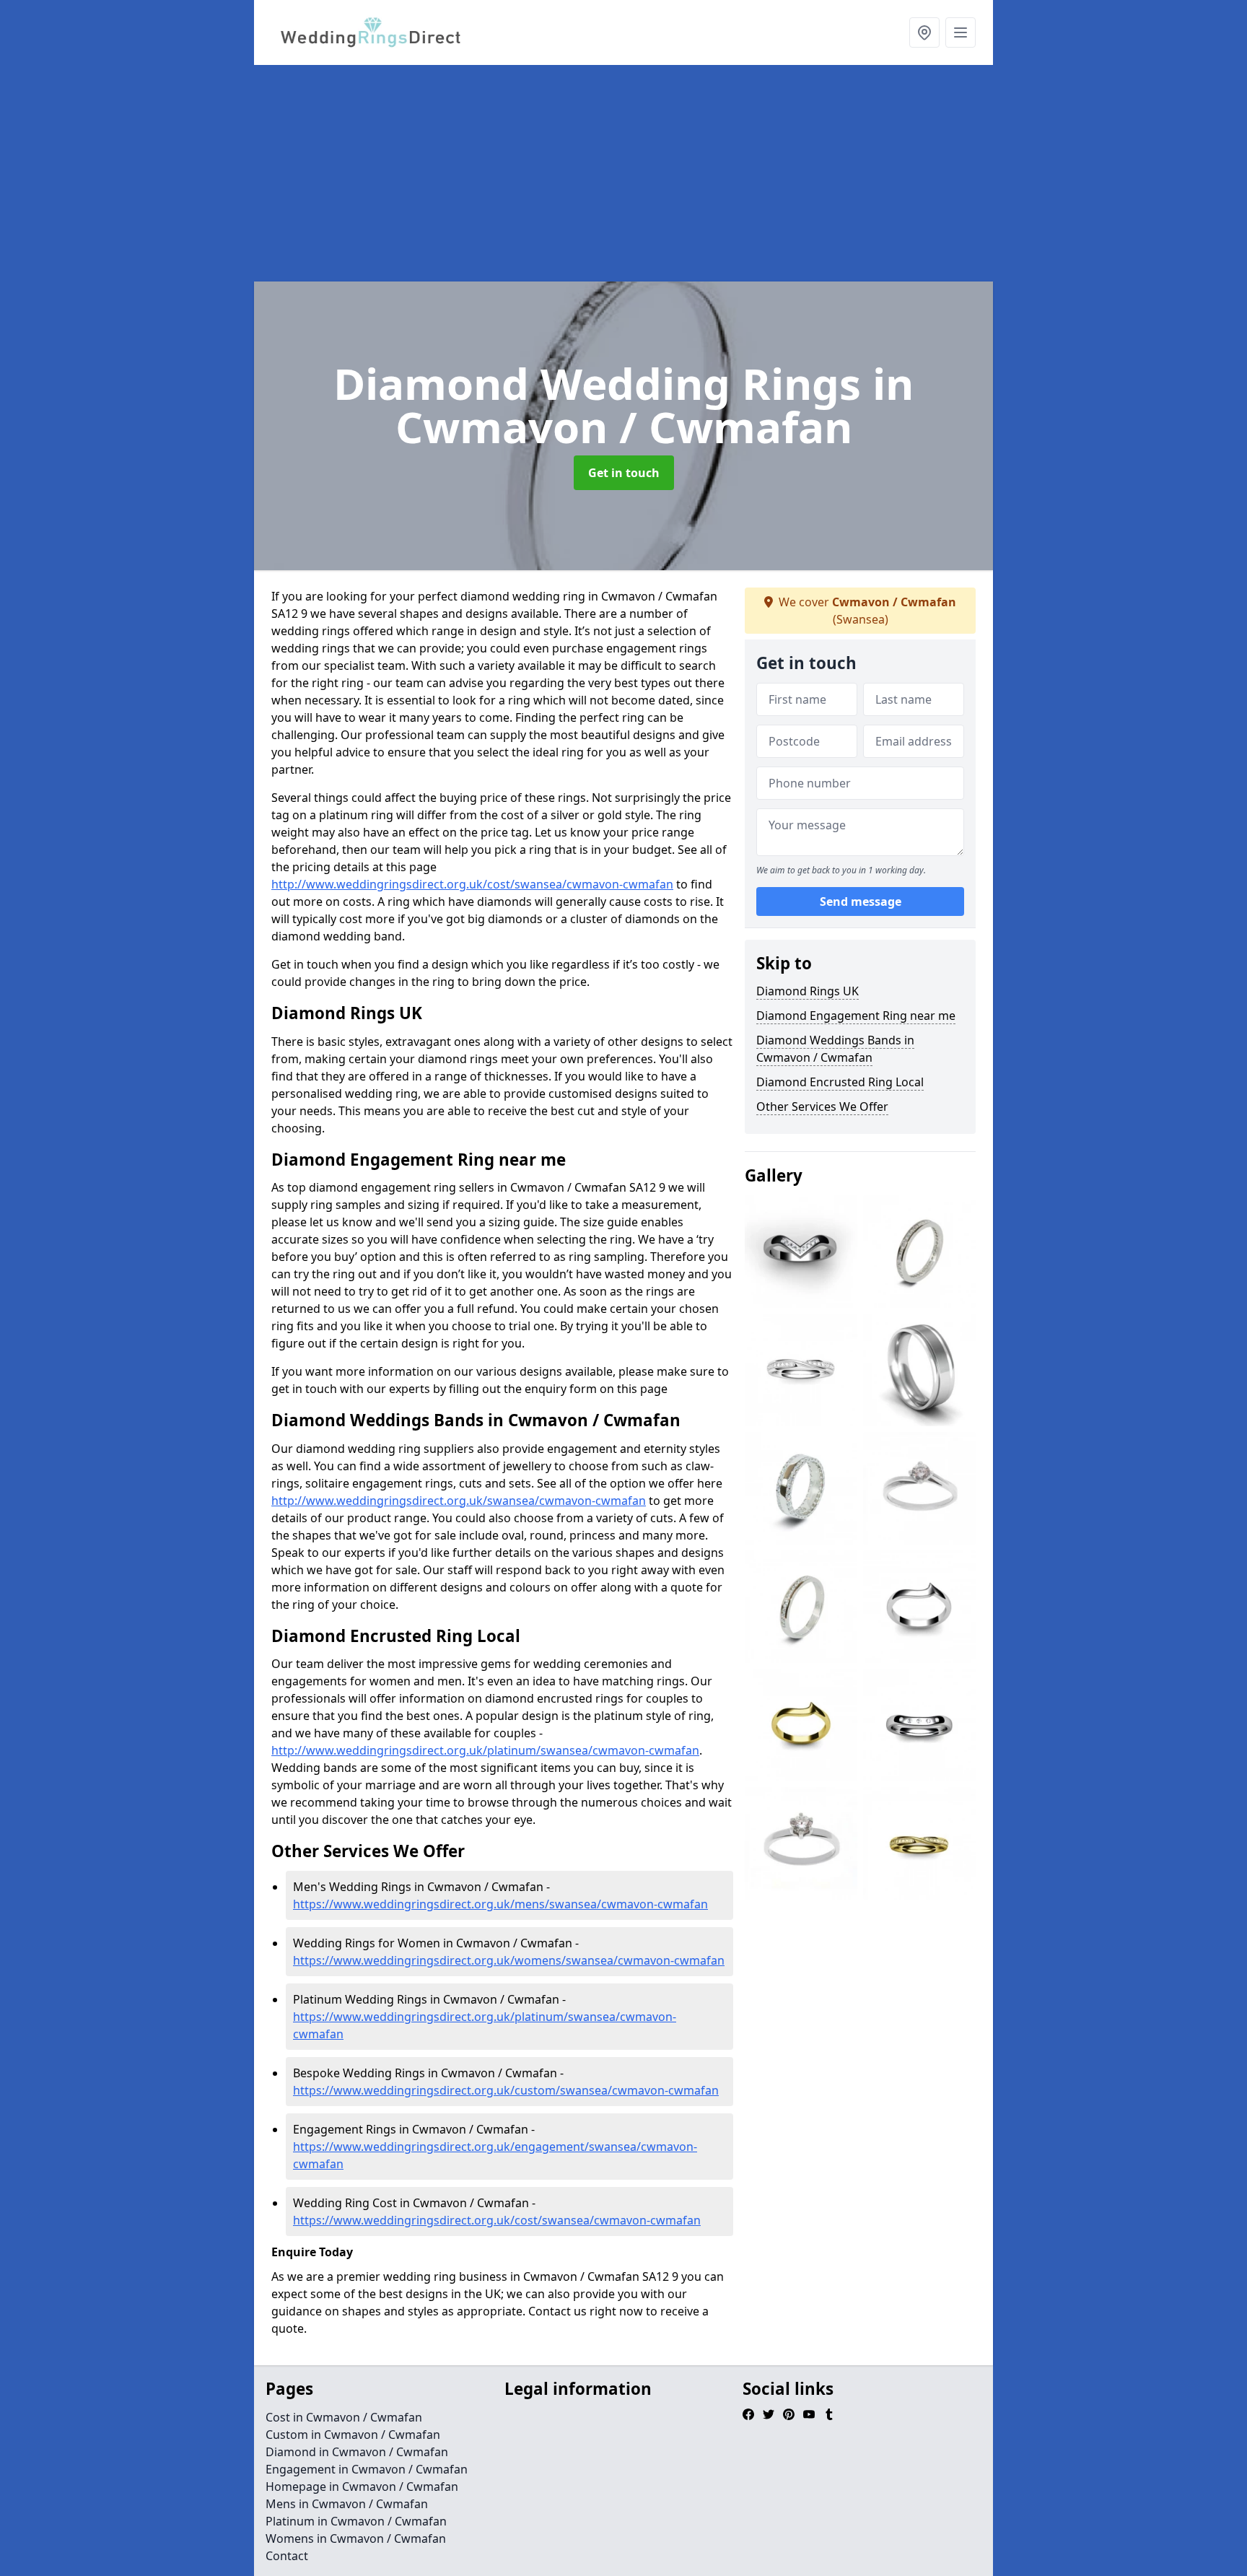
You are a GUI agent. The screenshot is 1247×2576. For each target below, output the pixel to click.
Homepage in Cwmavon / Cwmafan (362, 2487)
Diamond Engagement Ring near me (856, 1016)
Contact (287, 2556)
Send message (861, 901)
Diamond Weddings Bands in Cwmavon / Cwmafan (835, 1049)
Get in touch (624, 473)
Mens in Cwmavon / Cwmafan (347, 2504)
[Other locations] (924, 32)
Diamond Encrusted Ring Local (840, 1082)
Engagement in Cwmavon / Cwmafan (367, 2469)
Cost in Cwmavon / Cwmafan (344, 2417)
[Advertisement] (623, 173)
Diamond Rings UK (808, 991)
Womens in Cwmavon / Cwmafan (356, 2538)
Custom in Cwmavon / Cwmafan (353, 2435)
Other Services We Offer (822, 1106)
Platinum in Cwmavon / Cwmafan (356, 2521)
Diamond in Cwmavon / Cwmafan (357, 2452)
